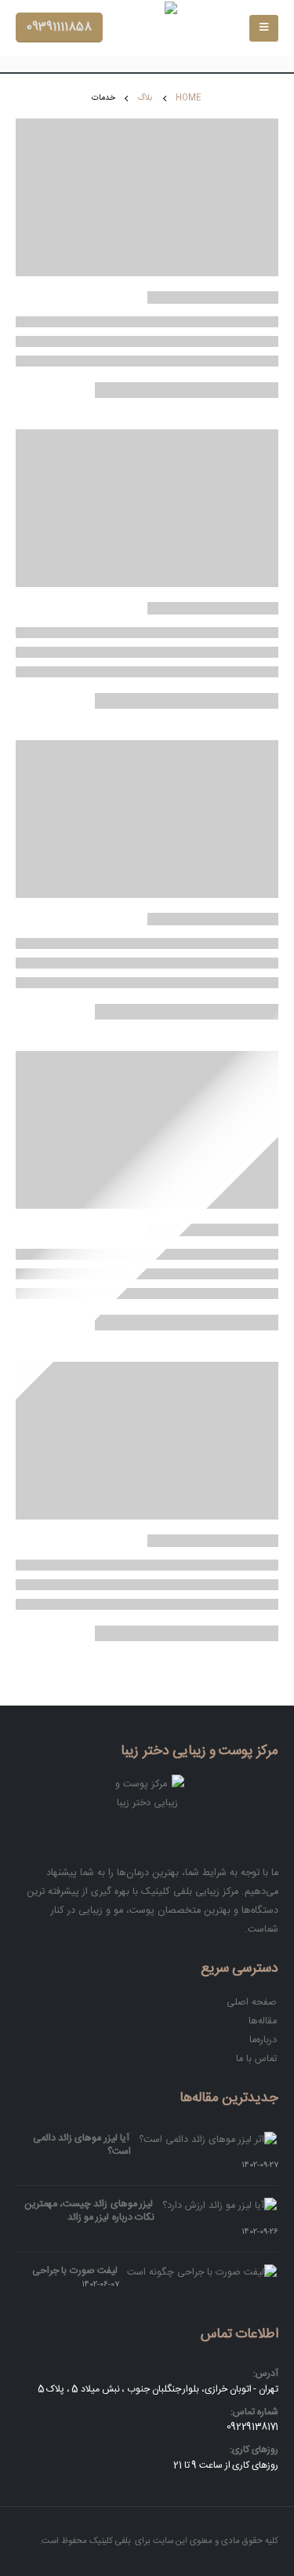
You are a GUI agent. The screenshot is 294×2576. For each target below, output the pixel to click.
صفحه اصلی (252, 2002)
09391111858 (59, 27)
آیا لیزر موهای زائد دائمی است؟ (82, 2145)
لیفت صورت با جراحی (75, 2271)
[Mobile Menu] (264, 28)
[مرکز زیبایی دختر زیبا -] (147, 28)
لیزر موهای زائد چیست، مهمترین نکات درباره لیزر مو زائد (89, 2211)
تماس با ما (256, 2059)
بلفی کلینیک (110, 2541)
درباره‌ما (263, 2040)
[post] (209, 2140)
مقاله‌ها (263, 2021)
